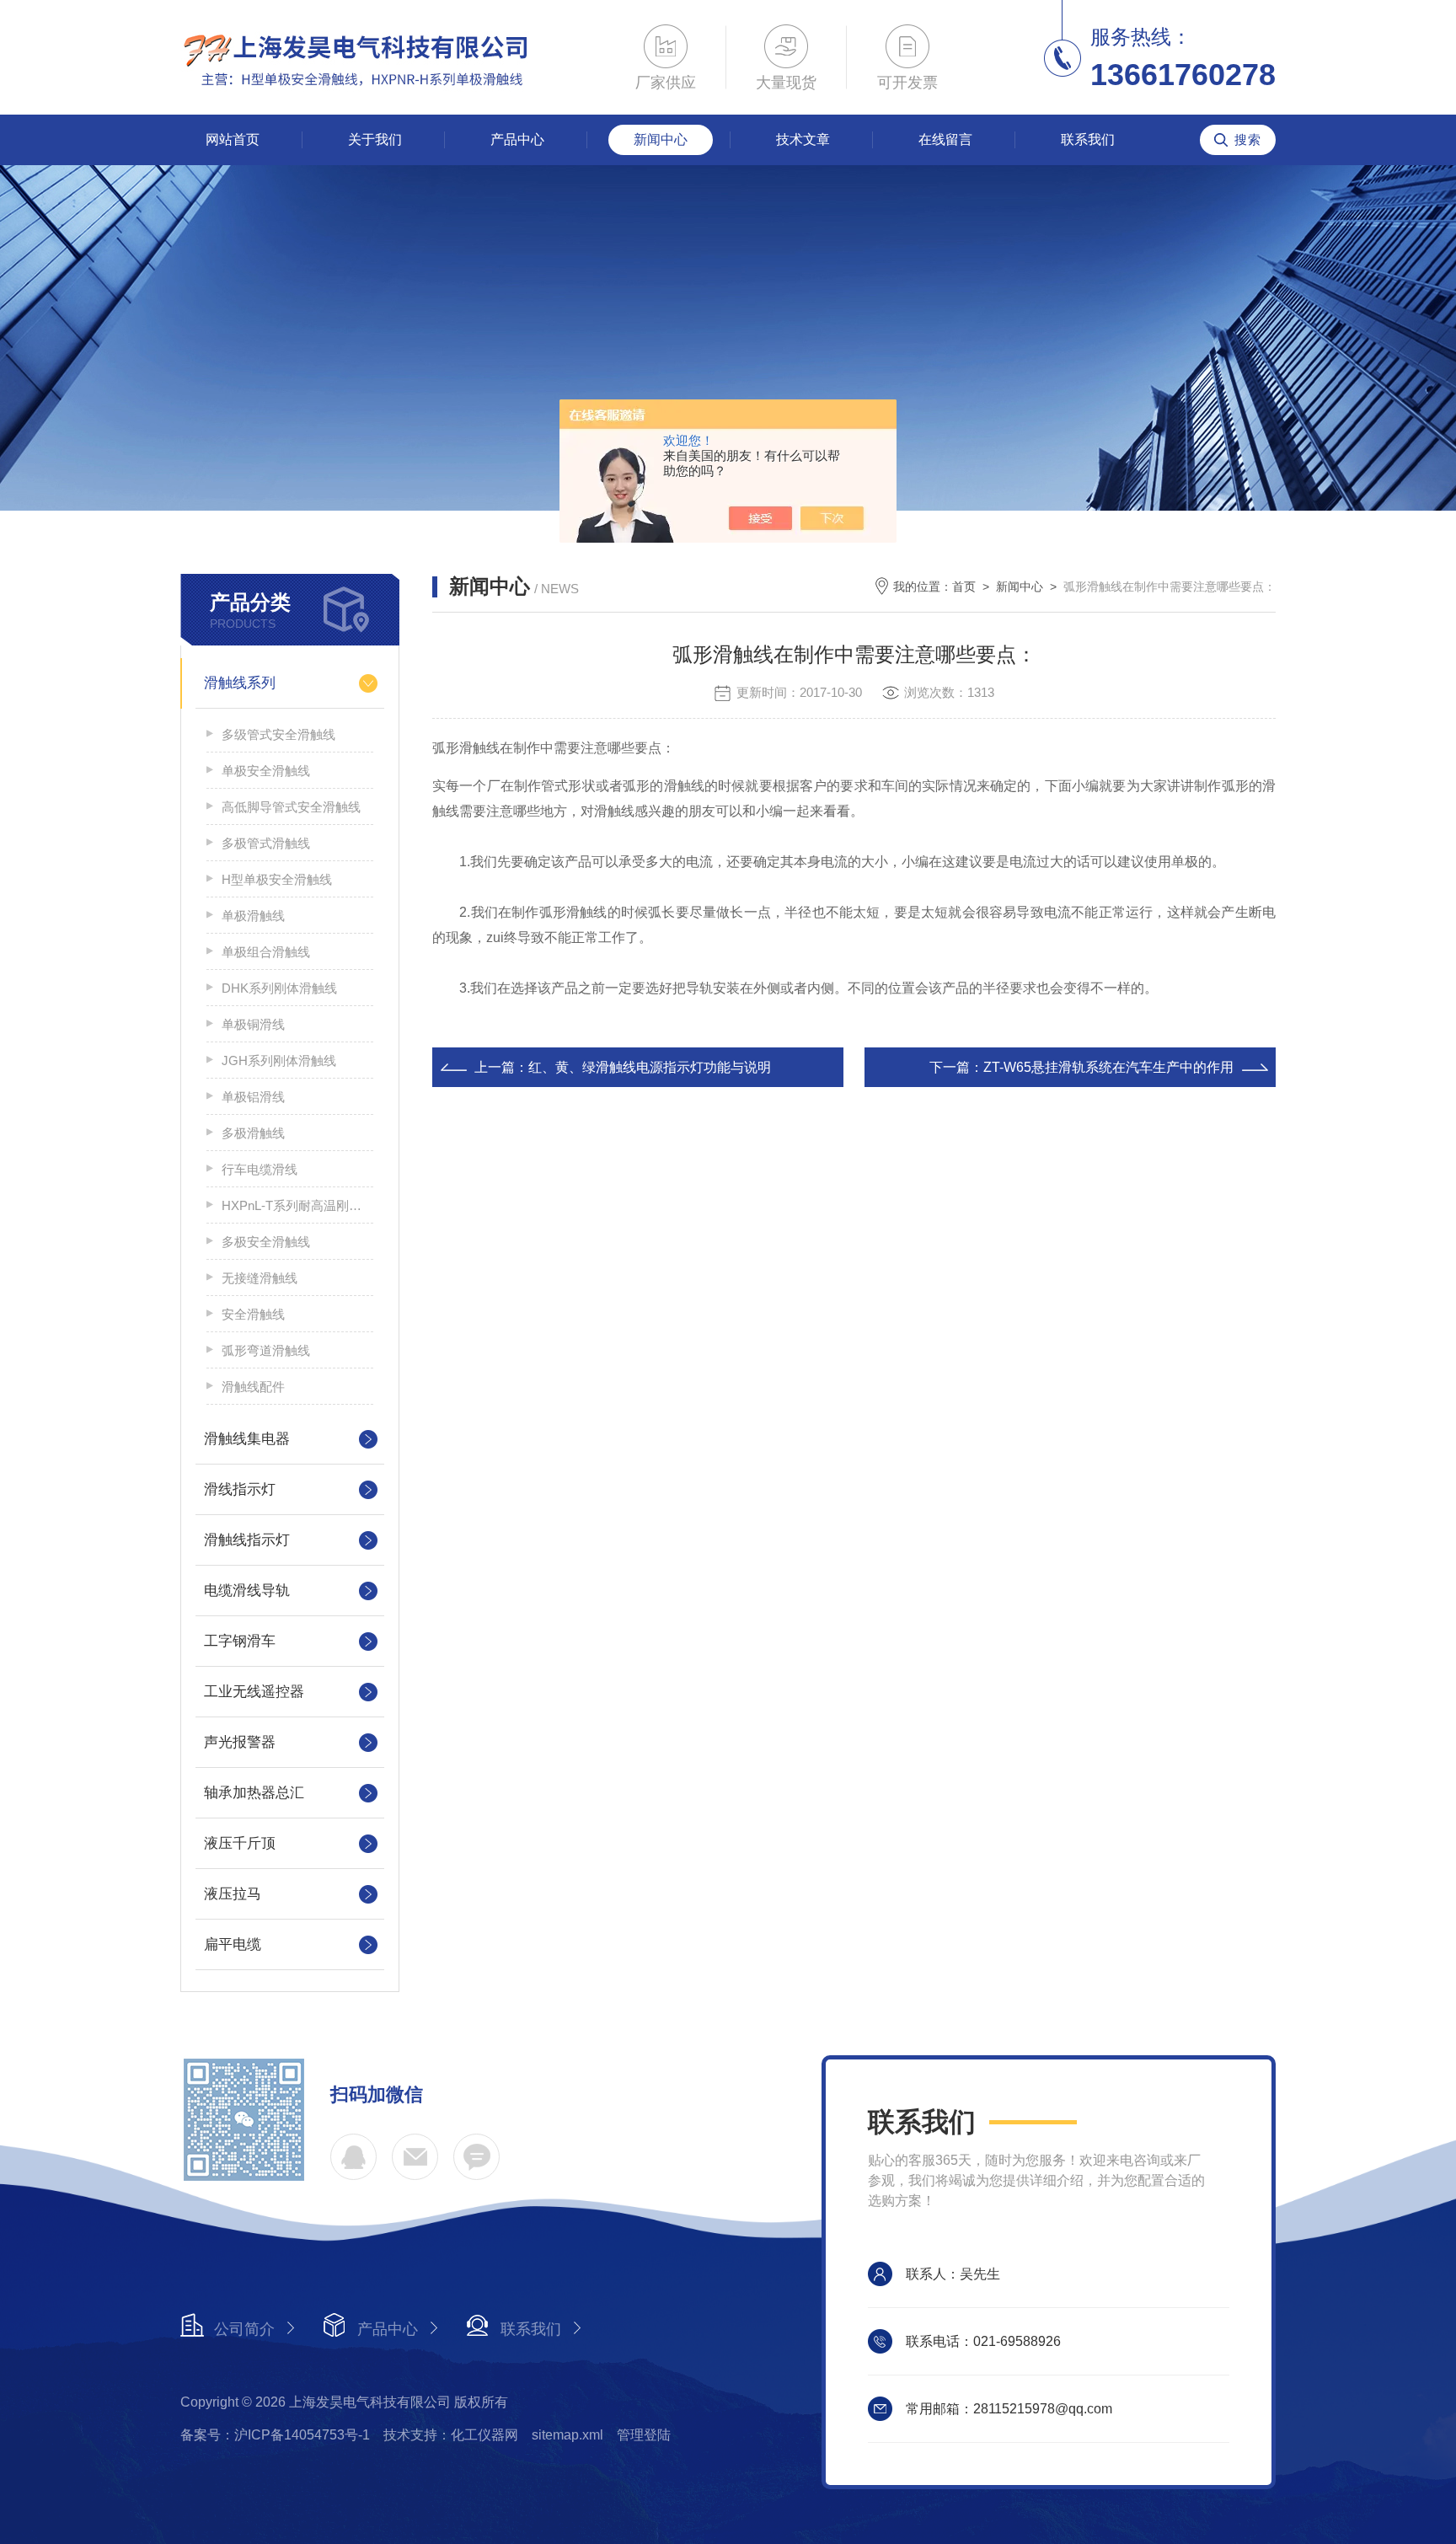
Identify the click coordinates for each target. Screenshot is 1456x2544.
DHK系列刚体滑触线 (279, 988)
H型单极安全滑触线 (277, 879)
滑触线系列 (240, 683)
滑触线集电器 (247, 1439)
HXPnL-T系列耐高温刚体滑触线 (297, 1205)
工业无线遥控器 (254, 1692)
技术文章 (803, 139)
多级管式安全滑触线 (278, 734)
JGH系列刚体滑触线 (279, 1060)
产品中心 (517, 139)
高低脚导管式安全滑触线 (291, 807)
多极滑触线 (253, 1133)
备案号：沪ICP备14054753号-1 (275, 2435)
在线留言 (945, 139)
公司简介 (244, 2329)
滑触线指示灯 (247, 1540)
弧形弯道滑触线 (266, 1350)
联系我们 (1088, 139)
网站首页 (233, 139)
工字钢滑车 (240, 1641)
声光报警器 (240, 1742)
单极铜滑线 (253, 1024)
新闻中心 (661, 139)
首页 (964, 586)
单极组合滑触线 (266, 952)
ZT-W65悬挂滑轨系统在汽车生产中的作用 (1108, 1067)
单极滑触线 (253, 916)
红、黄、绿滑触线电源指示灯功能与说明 (650, 1067)
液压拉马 (233, 1894)
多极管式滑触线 (266, 843)
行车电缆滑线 (260, 1169)
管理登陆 (644, 2435)
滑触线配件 (253, 1387)
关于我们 (375, 139)
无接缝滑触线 (260, 1278)
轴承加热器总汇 (254, 1793)
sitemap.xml (567, 2435)
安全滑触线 (253, 1314)
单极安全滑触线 (266, 771)
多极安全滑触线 (266, 1242)
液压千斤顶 (240, 1843)
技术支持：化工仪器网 (451, 2435)
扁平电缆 (233, 1944)
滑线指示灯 (240, 1489)
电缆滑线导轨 (247, 1591)
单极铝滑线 (253, 1097)
